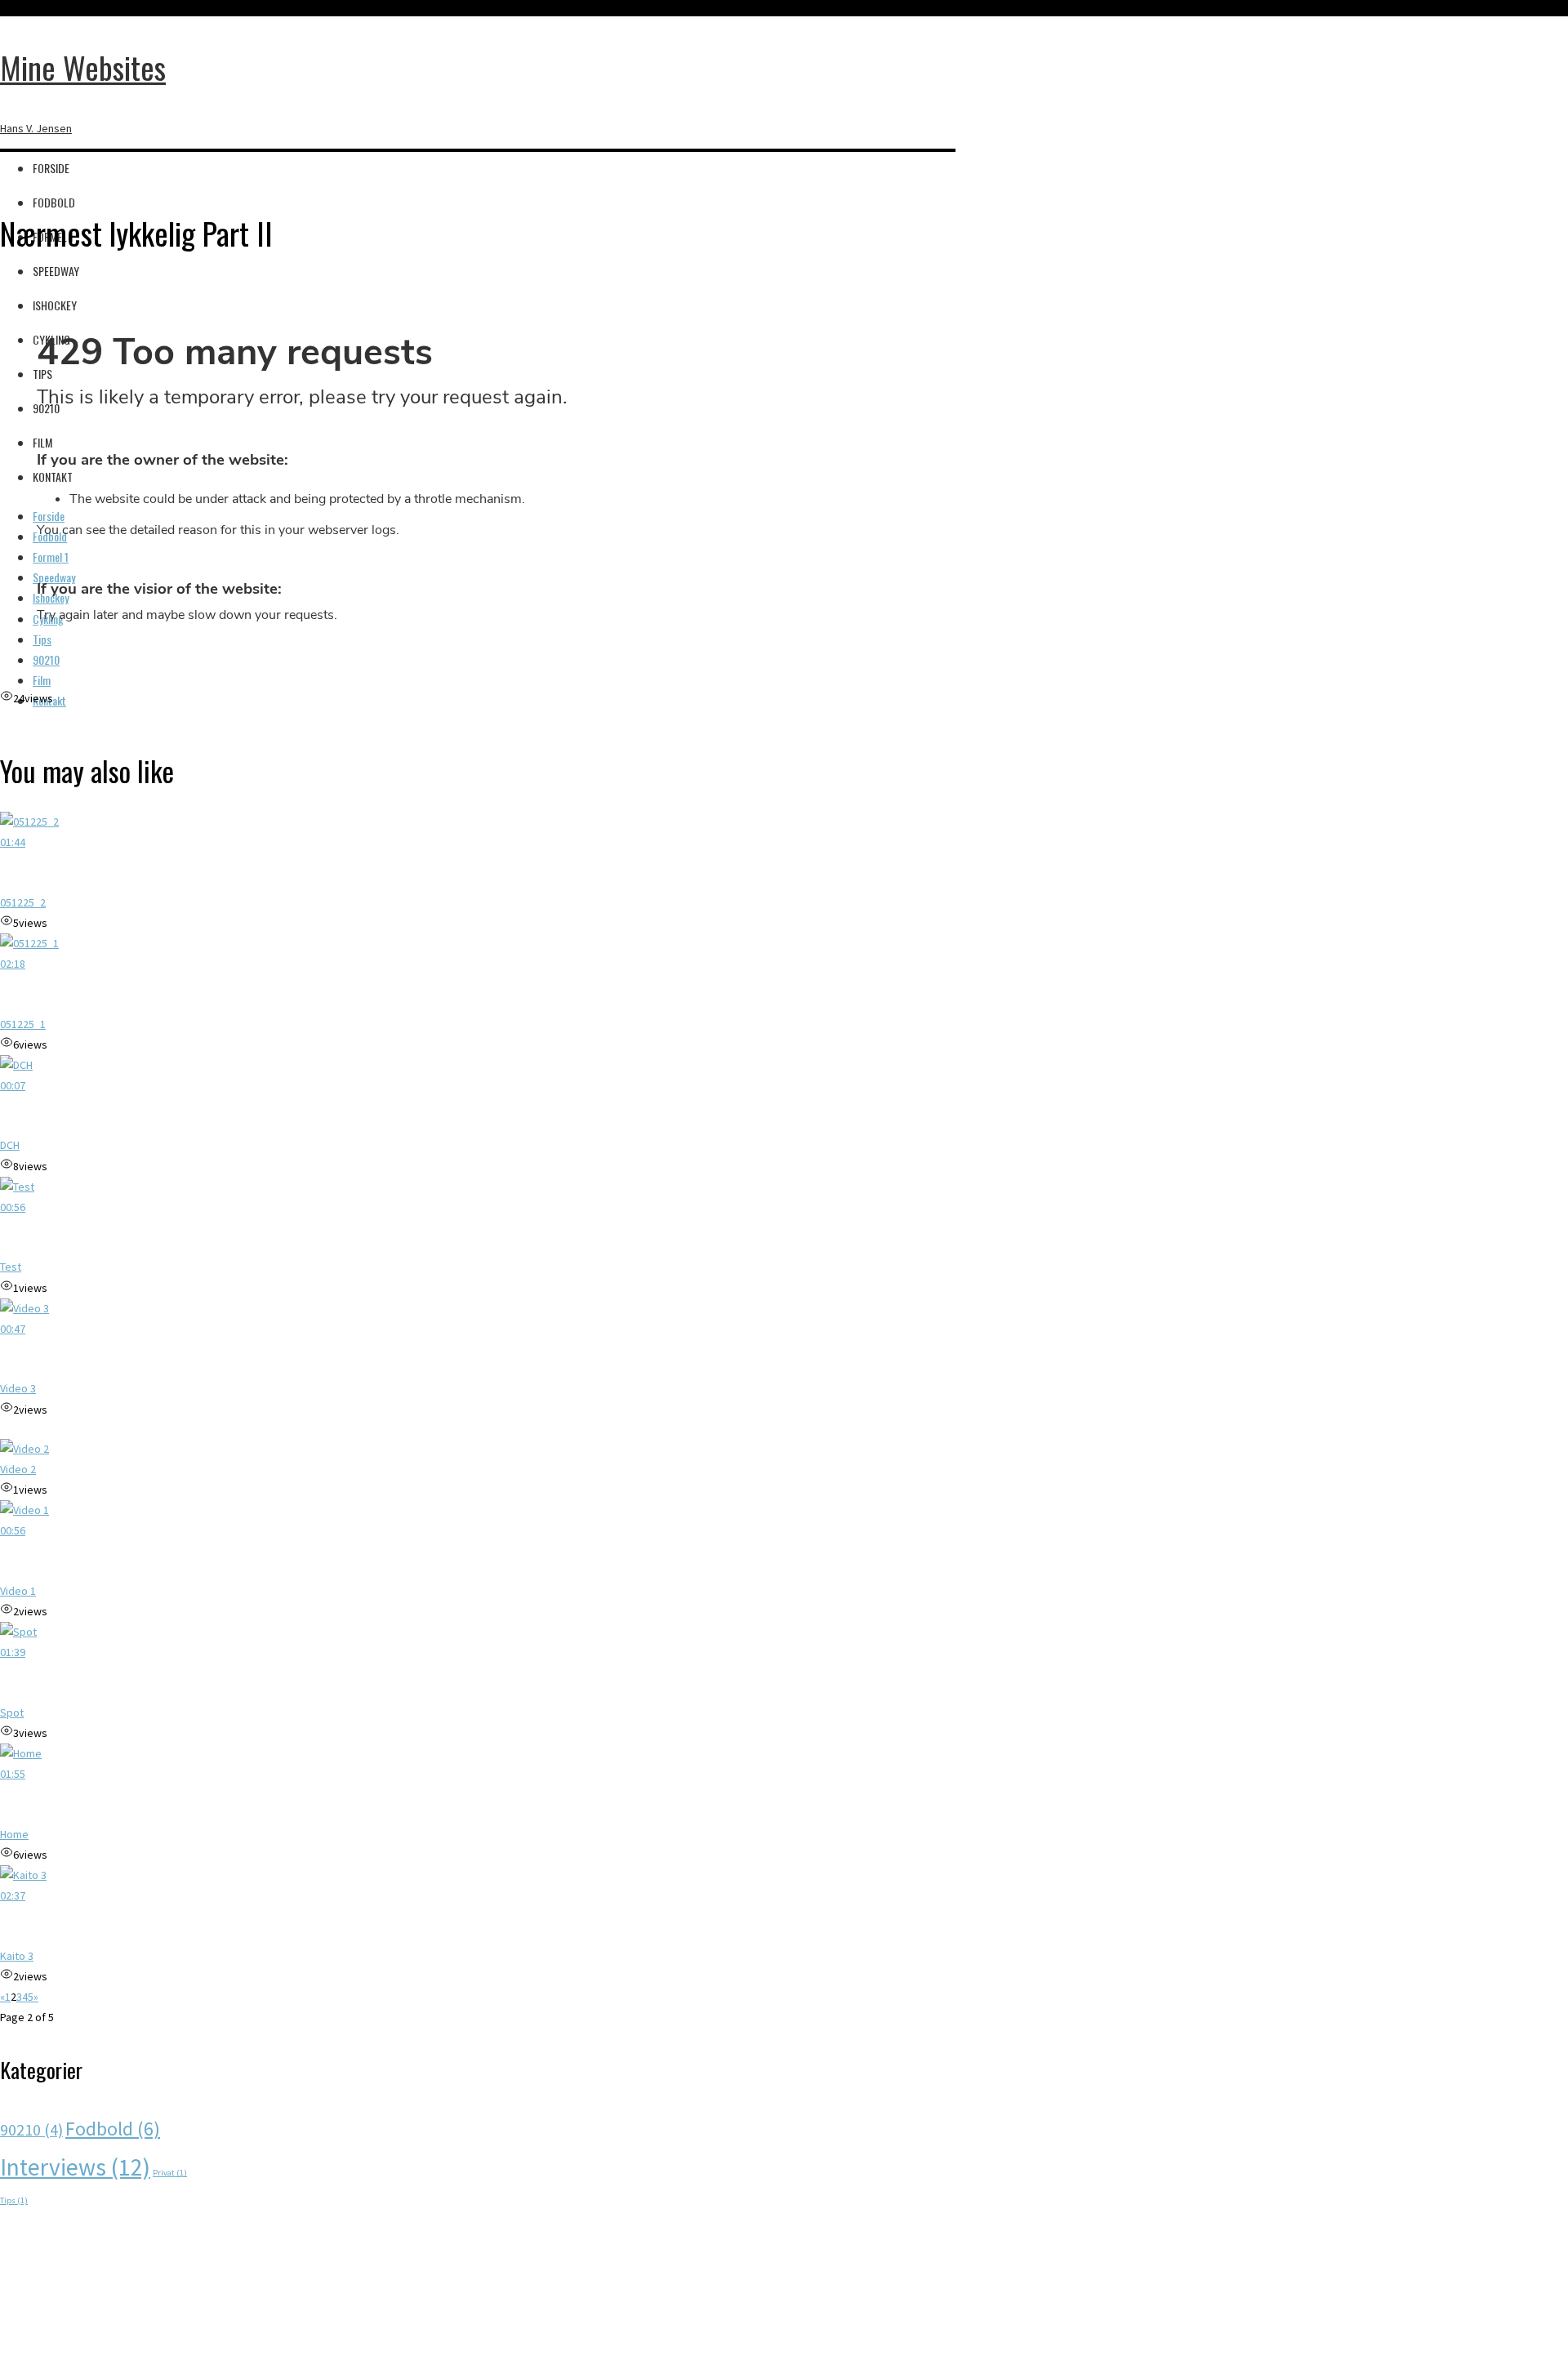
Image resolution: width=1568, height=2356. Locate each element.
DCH (10, 1145)
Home (14, 1834)
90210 (31, 2129)
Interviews (75, 2167)
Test (11, 1267)
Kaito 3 (17, 1956)
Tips (14, 2200)
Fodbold (54, 202)
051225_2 (23, 902)
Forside (51, 168)
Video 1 (18, 1591)
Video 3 (18, 1388)
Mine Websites (83, 67)
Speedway (56, 271)
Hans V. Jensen (36, 128)
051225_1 (23, 1024)
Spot (12, 1712)
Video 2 (18, 1469)
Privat (170, 2173)
